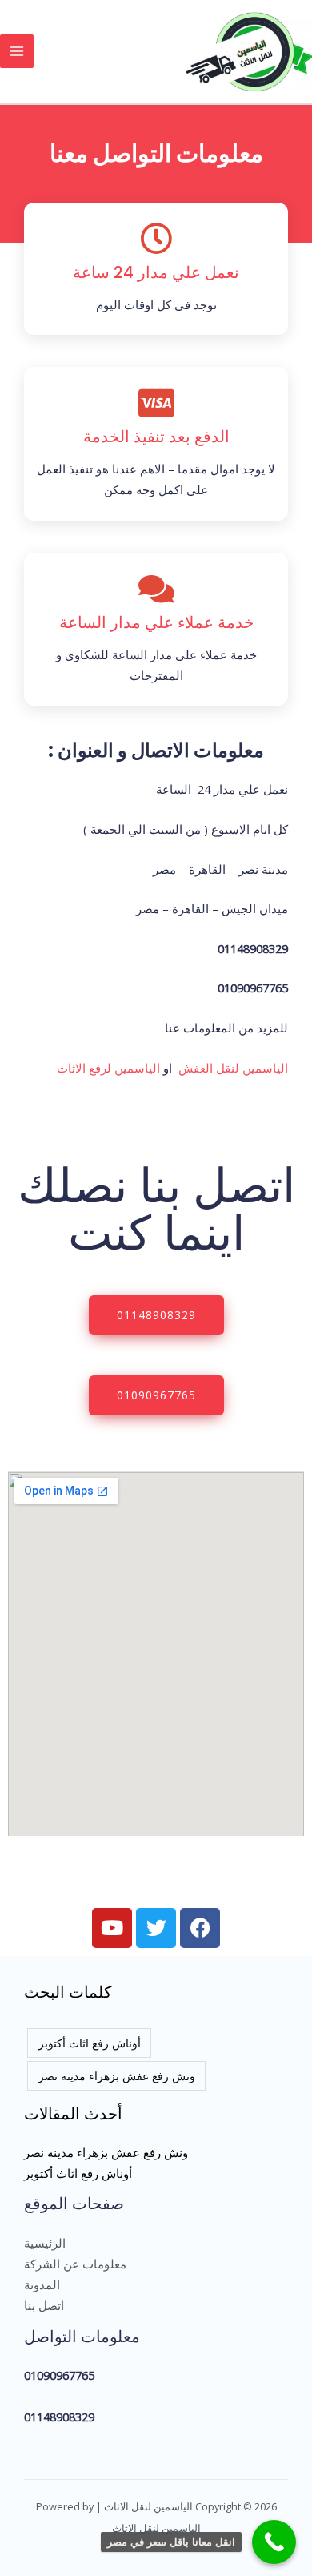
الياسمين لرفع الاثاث (108, 1068)
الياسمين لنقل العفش (233, 1068)
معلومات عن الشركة (75, 2264)
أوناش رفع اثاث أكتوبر (90, 2043)
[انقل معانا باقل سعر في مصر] (274, 2542)
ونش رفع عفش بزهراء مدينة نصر (117, 2076)
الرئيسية (45, 2243)
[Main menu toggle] (17, 51)
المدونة (42, 2284)
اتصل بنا (44, 2305)
